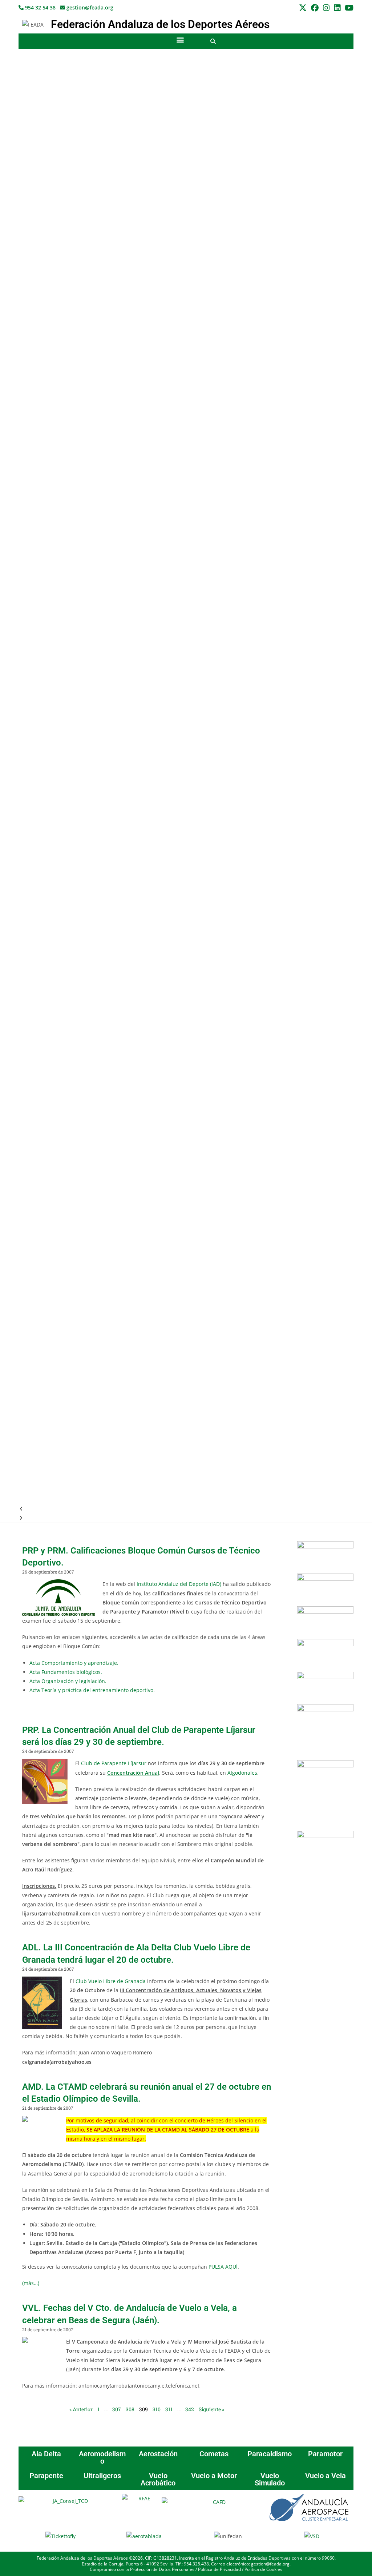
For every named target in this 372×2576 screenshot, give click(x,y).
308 (130, 2409)
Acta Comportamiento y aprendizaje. (74, 1663)
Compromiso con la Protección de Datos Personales (142, 2569)
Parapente (46, 2476)
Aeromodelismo (102, 2457)
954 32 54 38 (40, 7)
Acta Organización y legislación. (68, 1681)
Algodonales (242, 1773)
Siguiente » (211, 2409)
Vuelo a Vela (325, 2476)
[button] (180, 39)
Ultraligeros (102, 2476)
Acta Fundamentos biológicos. (66, 1672)
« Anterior (81, 2409)
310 (157, 2409)
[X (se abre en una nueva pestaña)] (303, 8)
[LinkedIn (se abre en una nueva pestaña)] (337, 8)
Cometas (214, 2454)
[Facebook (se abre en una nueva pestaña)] (315, 8)
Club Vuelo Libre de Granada (111, 1981)
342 (190, 2409)
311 (169, 2409)
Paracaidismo (270, 2454)
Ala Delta (46, 2454)
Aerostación (158, 2454)
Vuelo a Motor (214, 2476)
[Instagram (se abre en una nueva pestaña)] (326, 8)
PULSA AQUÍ (223, 2267)
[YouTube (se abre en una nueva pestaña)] (348, 8)
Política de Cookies (263, 2569)
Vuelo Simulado (270, 2479)
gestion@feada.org (89, 7)
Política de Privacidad (219, 2569)
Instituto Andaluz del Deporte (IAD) (179, 1584)
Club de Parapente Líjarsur (114, 1763)
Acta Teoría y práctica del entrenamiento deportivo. (92, 1690)
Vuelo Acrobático (158, 2479)
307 (117, 2409)
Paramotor (325, 2454)
